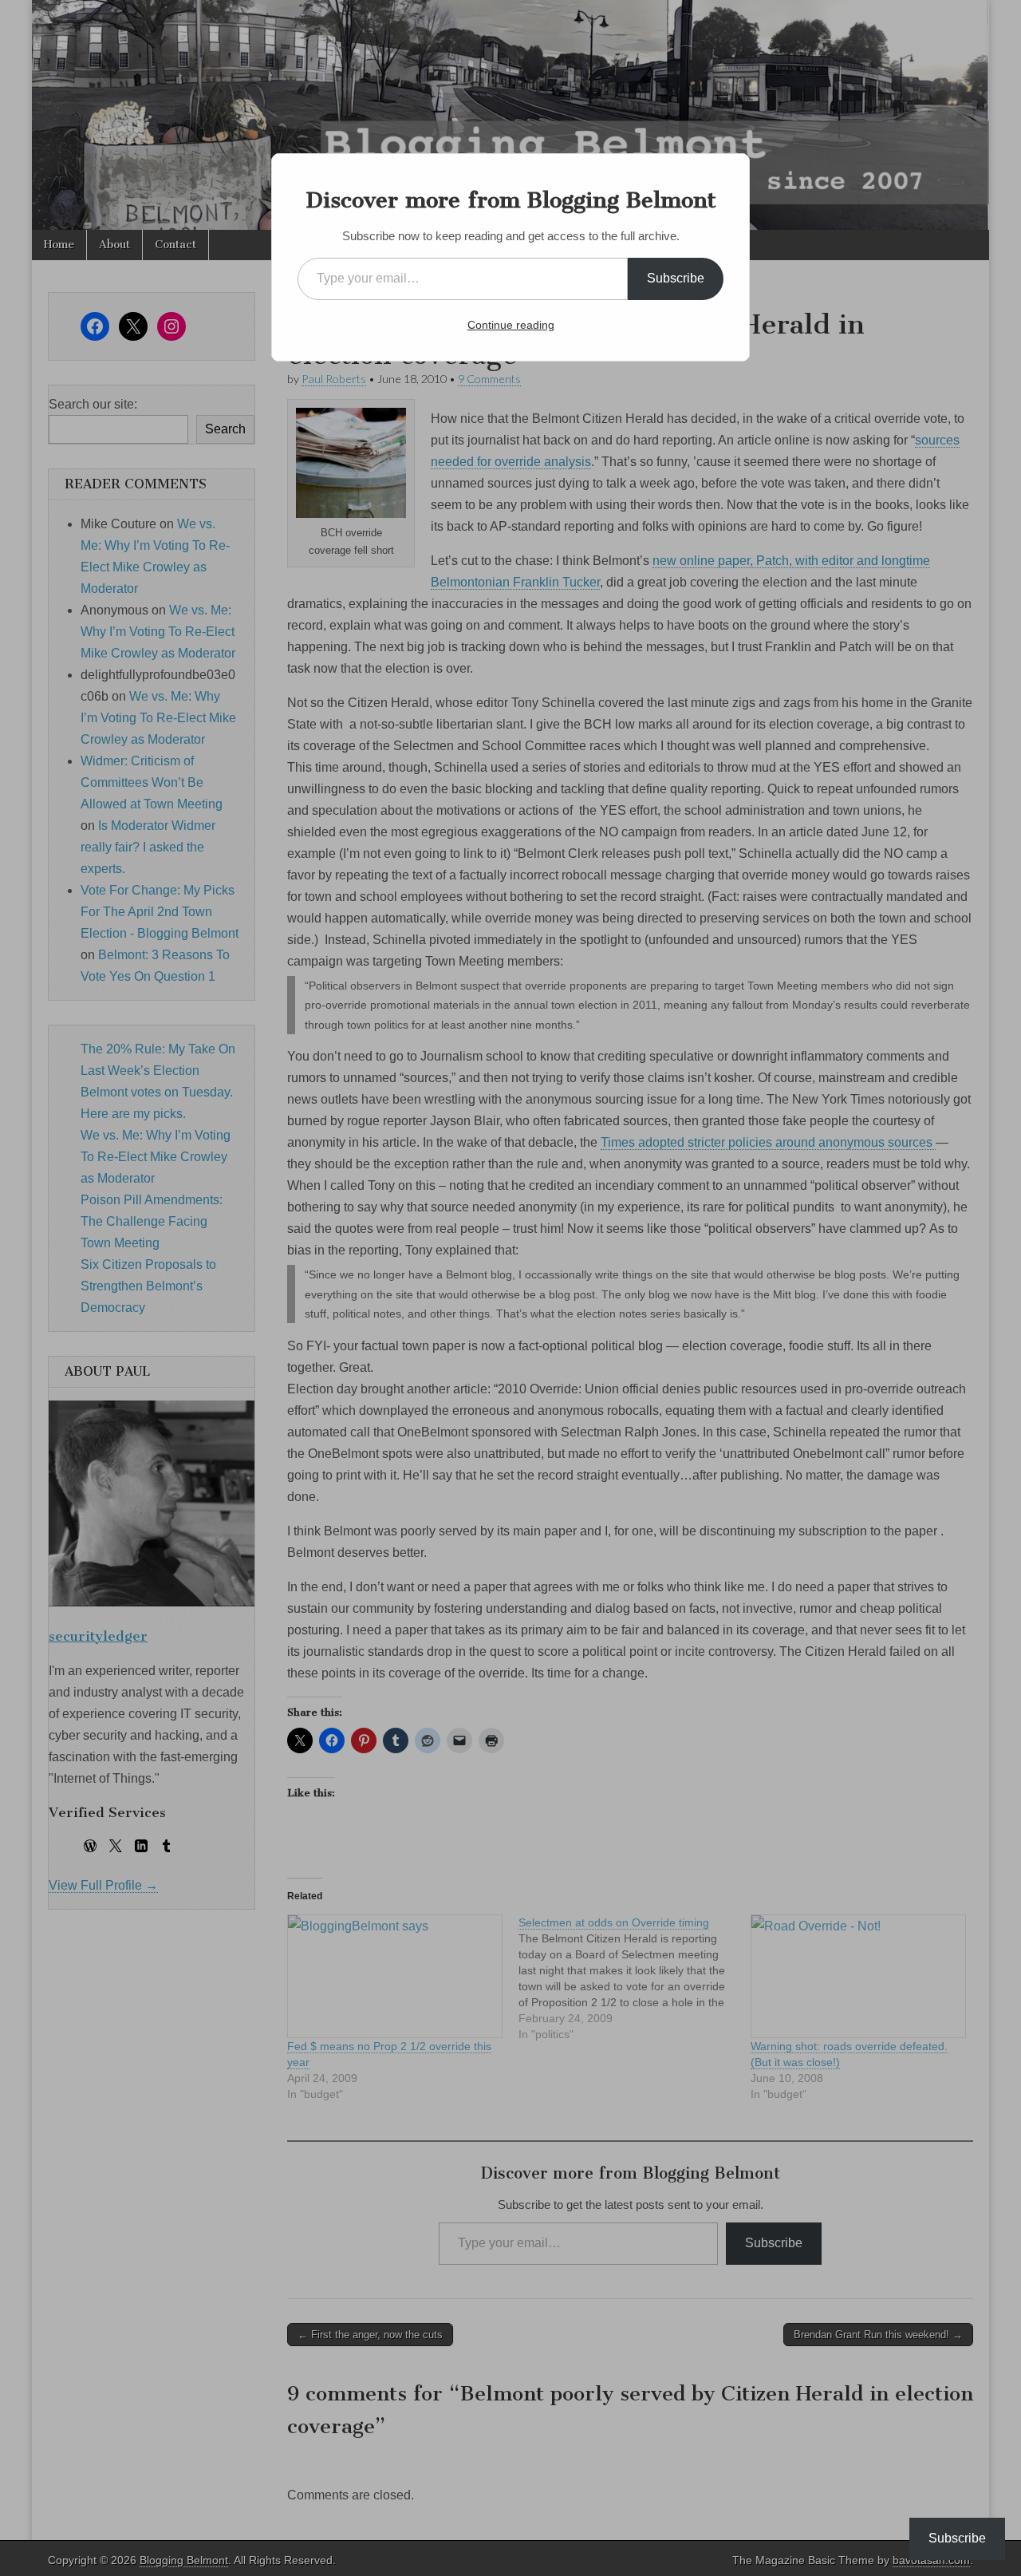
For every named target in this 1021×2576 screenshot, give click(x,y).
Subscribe (676, 278)
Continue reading (511, 325)
